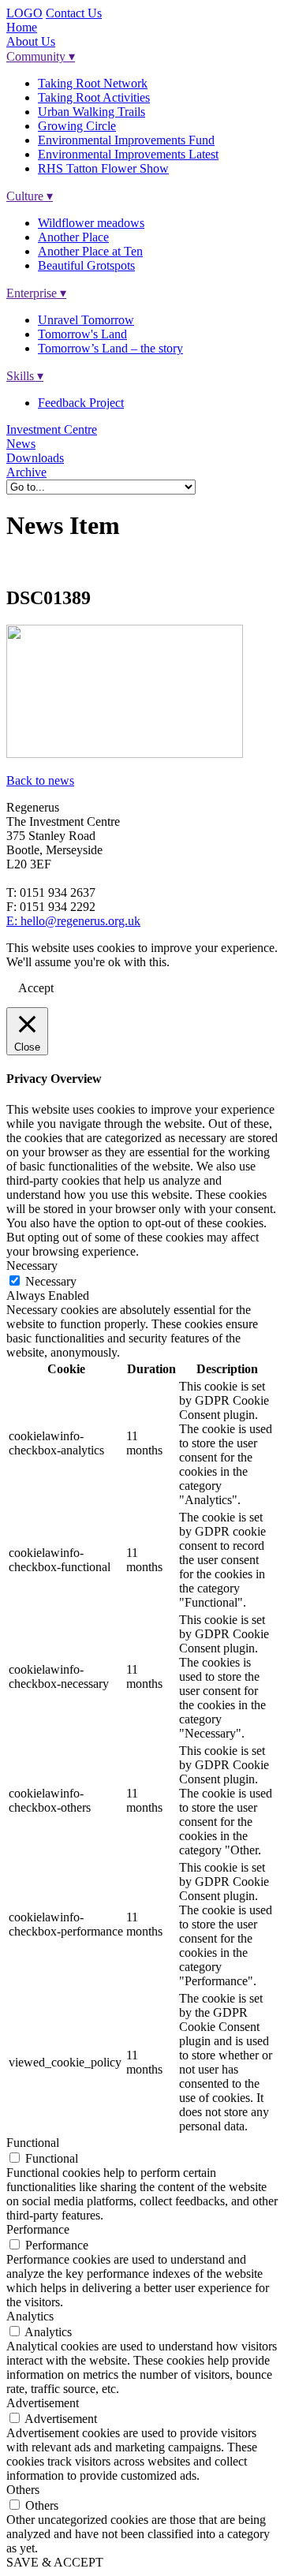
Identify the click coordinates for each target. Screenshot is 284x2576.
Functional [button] (33, 2143)
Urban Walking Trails (92, 112)
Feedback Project (81, 403)
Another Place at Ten (90, 251)
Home (22, 27)
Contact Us (74, 13)
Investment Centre (52, 429)
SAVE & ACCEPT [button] (55, 2562)
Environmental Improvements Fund (126, 140)
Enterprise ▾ (36, 293)
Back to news (40, 780)
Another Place (73, 237)
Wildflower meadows (91, 223)
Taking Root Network (93, 83)
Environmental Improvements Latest (128, 154)
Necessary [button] (32, 1266)
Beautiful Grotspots (86, 265)
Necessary (51, 1281)
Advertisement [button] (43, 2403)
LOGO (24, 13)
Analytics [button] (30, 2316)
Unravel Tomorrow (86, 320)
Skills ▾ (25, 376)
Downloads (35, 458)
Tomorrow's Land (82, 334)
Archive (26, 472)
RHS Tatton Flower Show (103, 168)
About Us (31, 41)
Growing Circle (77, 126)
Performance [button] (38, 2229)
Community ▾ (41, 56)
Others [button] (23, 2490)
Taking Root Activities (94, 97)
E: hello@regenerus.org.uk (73, 921)
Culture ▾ (30, 196)
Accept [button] (36, 988)
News (21, 444)
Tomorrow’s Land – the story (110, 348)
